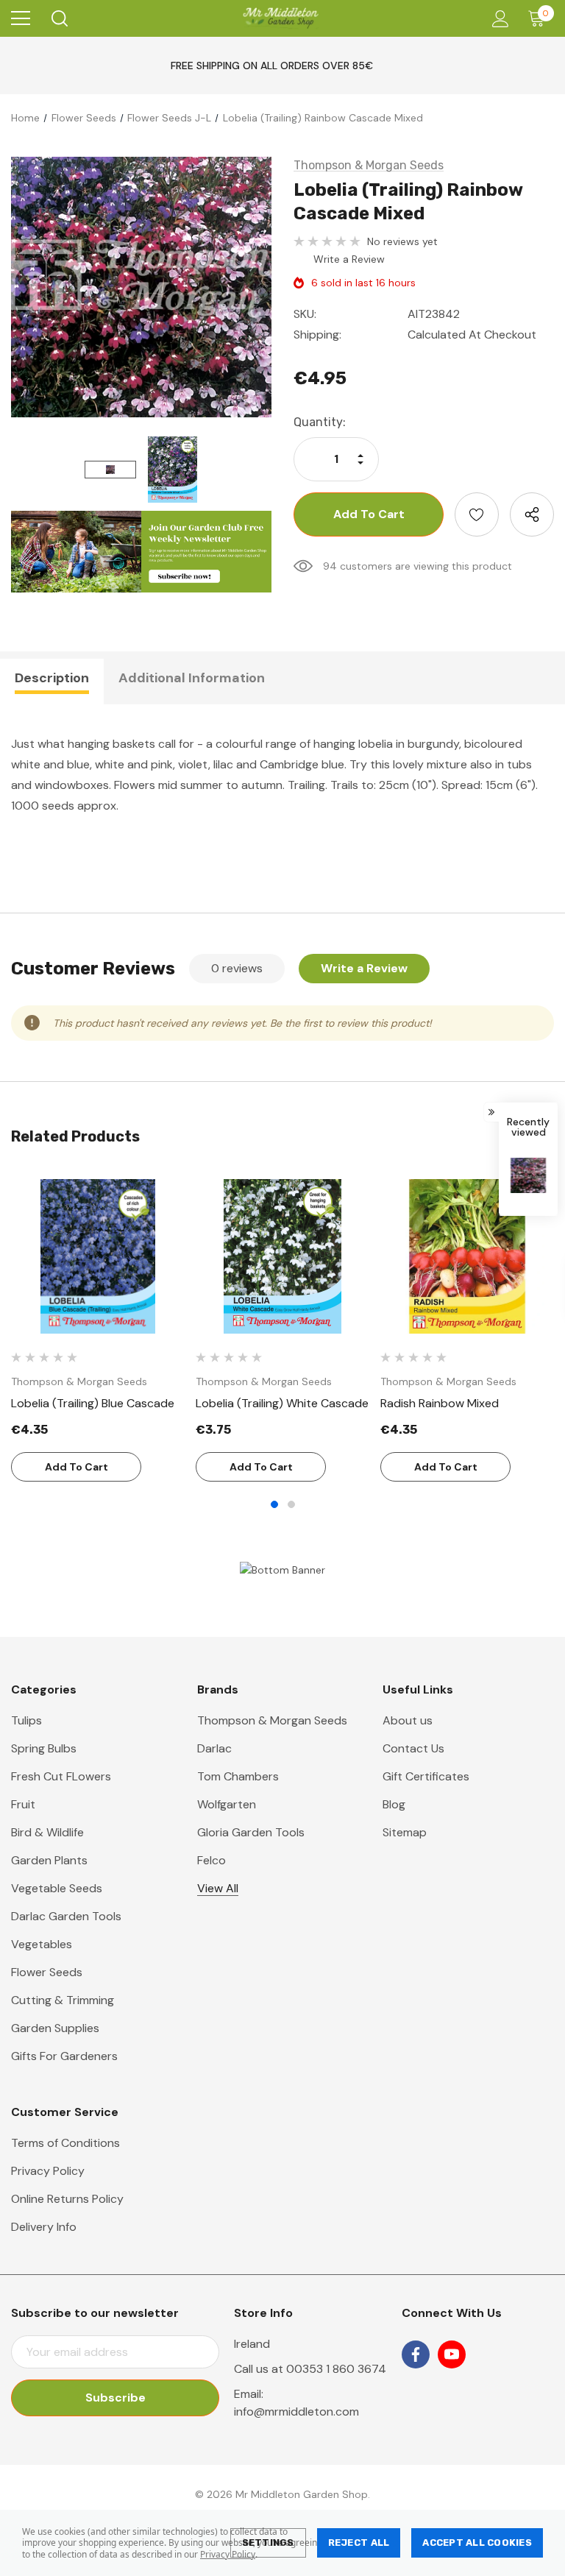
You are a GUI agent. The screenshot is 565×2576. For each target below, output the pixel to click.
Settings (268, 2543)
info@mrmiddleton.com (296, 2412)
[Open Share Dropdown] (532, 514)
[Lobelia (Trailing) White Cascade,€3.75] (282, 1256)
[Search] (58, 18)
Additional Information (192, 678)
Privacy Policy (228, 2554)
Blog (394, 1804)
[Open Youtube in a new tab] (452, 2354)
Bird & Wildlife (47, 1832)
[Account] (498, 19)
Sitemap (405, 1832)
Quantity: (320, 422)
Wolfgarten (227, 1804)
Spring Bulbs (44, 1748)
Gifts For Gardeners (64, 2056)
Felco (212, 1860)
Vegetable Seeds (57, 1888)
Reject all (359, 2543)
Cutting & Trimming (63, 2000)
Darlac (214, 1748)
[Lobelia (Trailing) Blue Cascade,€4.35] (98, 1256)
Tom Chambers (238, 1776)
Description (52, 678)
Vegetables (42, 1944)
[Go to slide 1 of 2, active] (274, 1504)
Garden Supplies (55, 2028)
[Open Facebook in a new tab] (416, 2354)
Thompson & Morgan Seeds (272, 1720)
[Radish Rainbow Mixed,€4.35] (467, 1256)
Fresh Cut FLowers (61, 1776)
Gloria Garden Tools (251, 1832)
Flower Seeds (47, 1972)
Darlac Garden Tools (66, 1916)
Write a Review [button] (349, 259)
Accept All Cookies (477, 2543)
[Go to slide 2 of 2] (291, 1504)
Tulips (26, 1720)
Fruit (23, 1804)
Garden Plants (49, 1860)
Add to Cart (77, 1467)
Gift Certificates (426, 1776)
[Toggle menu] (21, 18)
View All (218, 1888)
